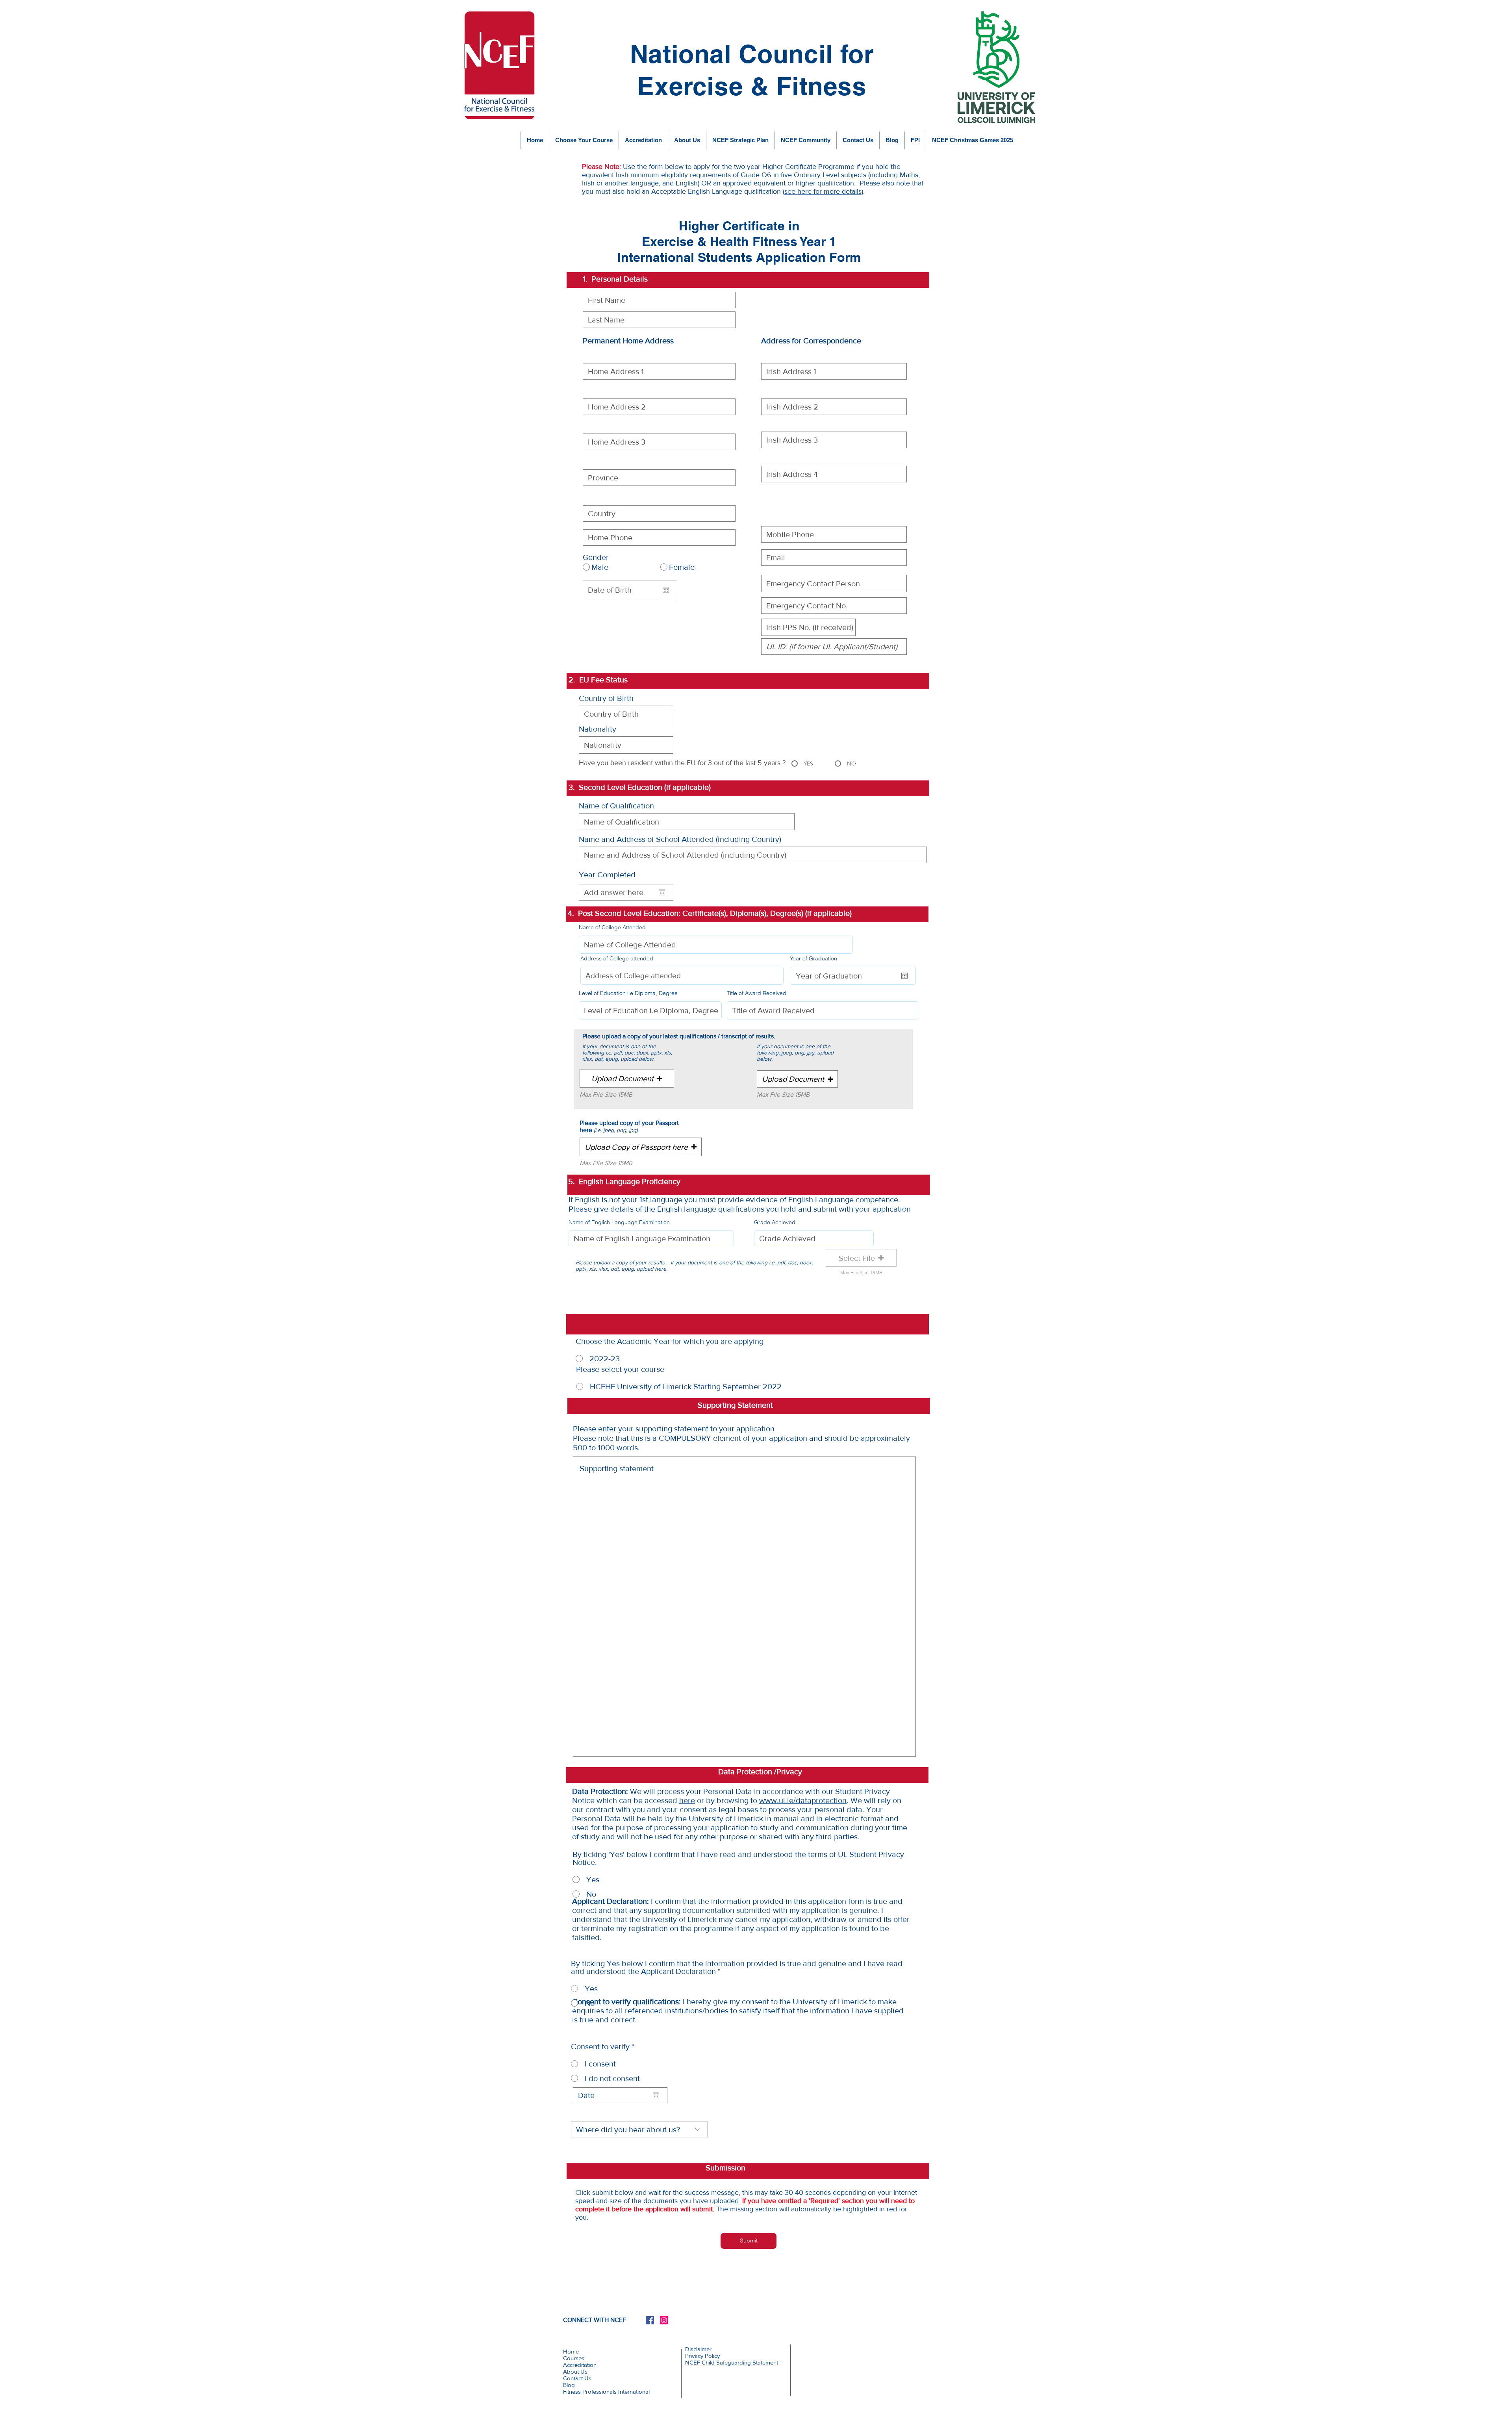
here (687, 1800)
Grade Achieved (775, 1222)
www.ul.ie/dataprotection (803, 1800)
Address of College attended (617, 958)
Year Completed (607, 875)
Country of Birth (606, 698)
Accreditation (580, 2365)
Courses (574, 2358)
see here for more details (823, 191)
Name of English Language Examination (619, 1222)
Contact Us (577, 2378)
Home (571, 2351)
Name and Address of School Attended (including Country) (680, 839)
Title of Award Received (757, 993)
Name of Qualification (616, 806)
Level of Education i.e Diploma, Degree (628, 993)
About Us (575, 2371)
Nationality (598, 729)
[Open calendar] (666, 590)
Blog (569, 2385)
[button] (627, 1078)
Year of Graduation (817, 958)
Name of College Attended (612, 927)
